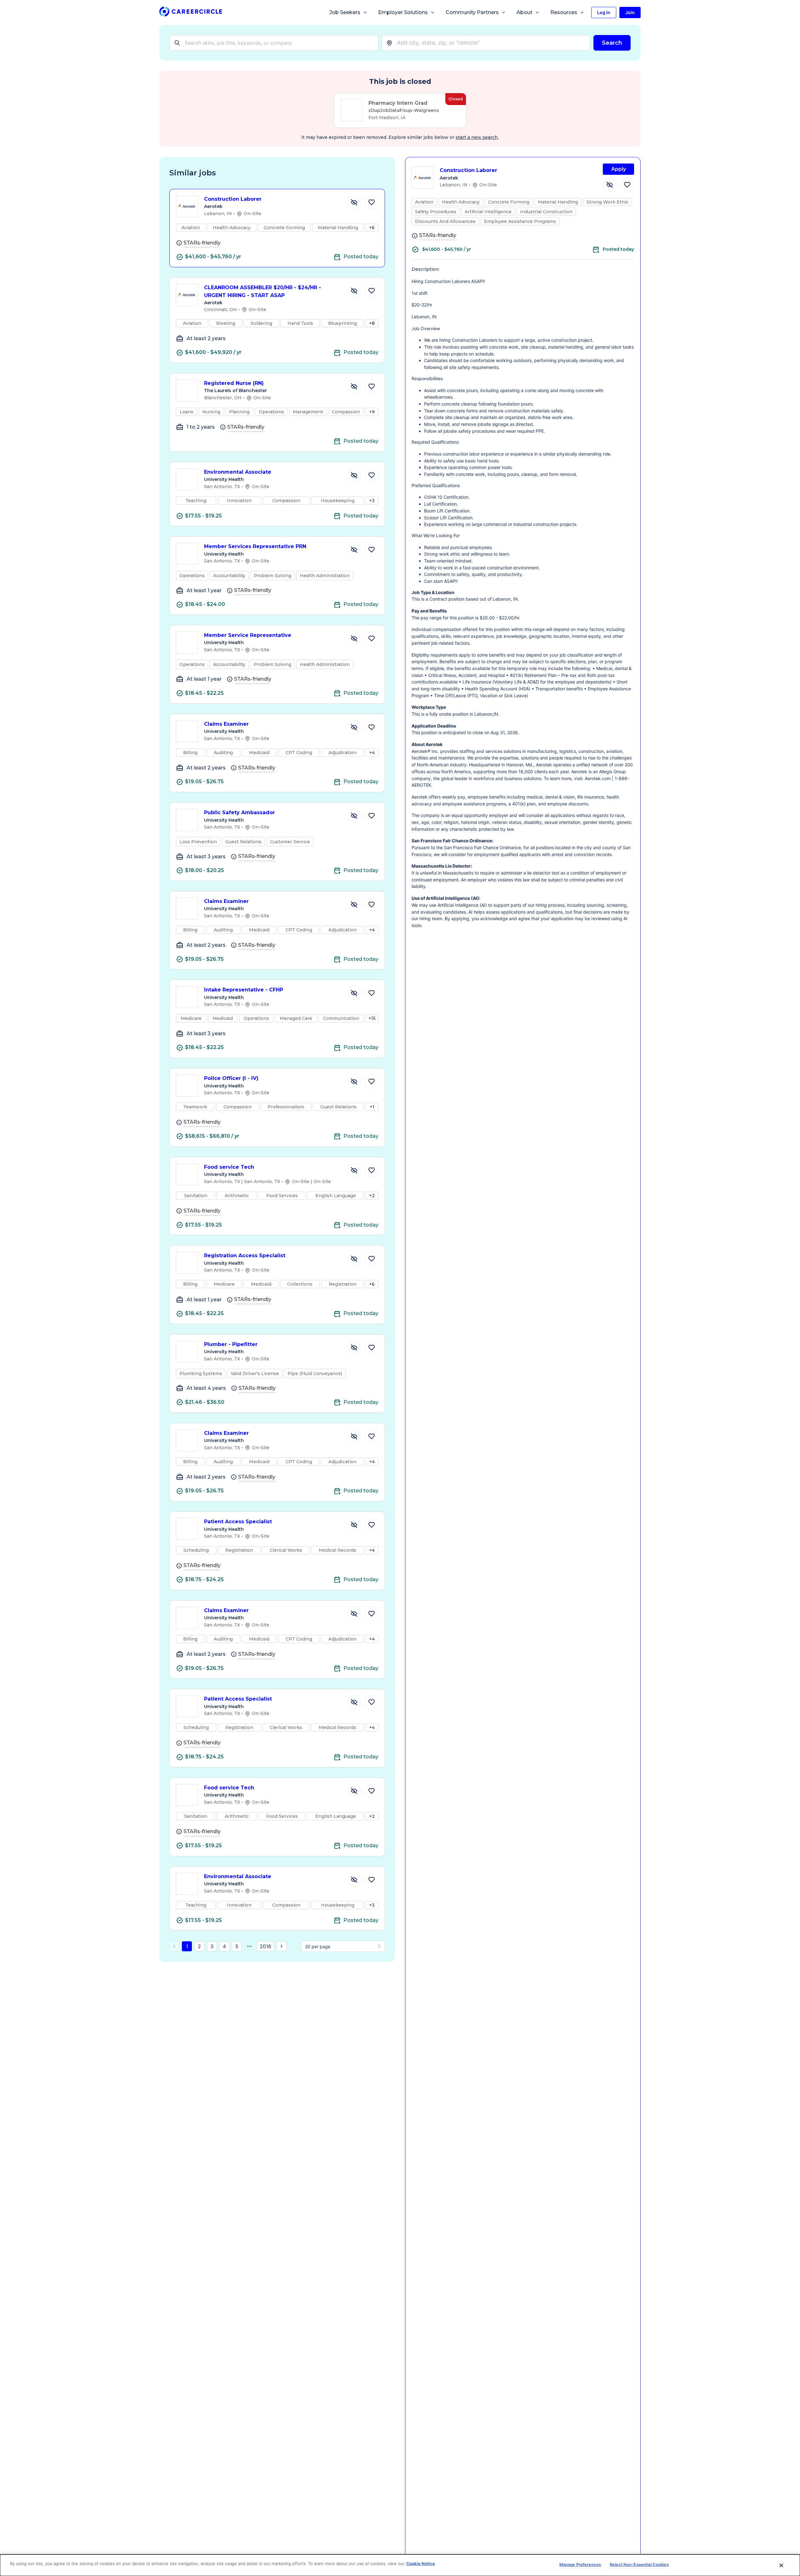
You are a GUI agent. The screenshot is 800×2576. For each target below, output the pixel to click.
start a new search (477, 137)
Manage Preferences (580, 2564)
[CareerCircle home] (191, 13)
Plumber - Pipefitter (231, 1344)
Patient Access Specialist (238, 1522)
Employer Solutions (403, 12)
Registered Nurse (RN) (234, 383)
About (525, 12)
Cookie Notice (421, 2563)
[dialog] (400, 2565)
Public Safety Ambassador (240, 812)
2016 (265, 1946)
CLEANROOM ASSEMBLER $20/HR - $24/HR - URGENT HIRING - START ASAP (262, 291)
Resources (564, 12)
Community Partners (472, 12)
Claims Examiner (226, 724)
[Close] (782, 2565)
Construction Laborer (233, 199)
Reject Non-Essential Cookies (639, 2564)
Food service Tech (229, 1167)
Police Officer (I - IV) (231, 1078)
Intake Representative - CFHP (244, 990)
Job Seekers (345, 12)
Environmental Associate (238, 472)
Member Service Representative (248, 635)
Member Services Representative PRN (255, 546)
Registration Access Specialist (245, 1255)
